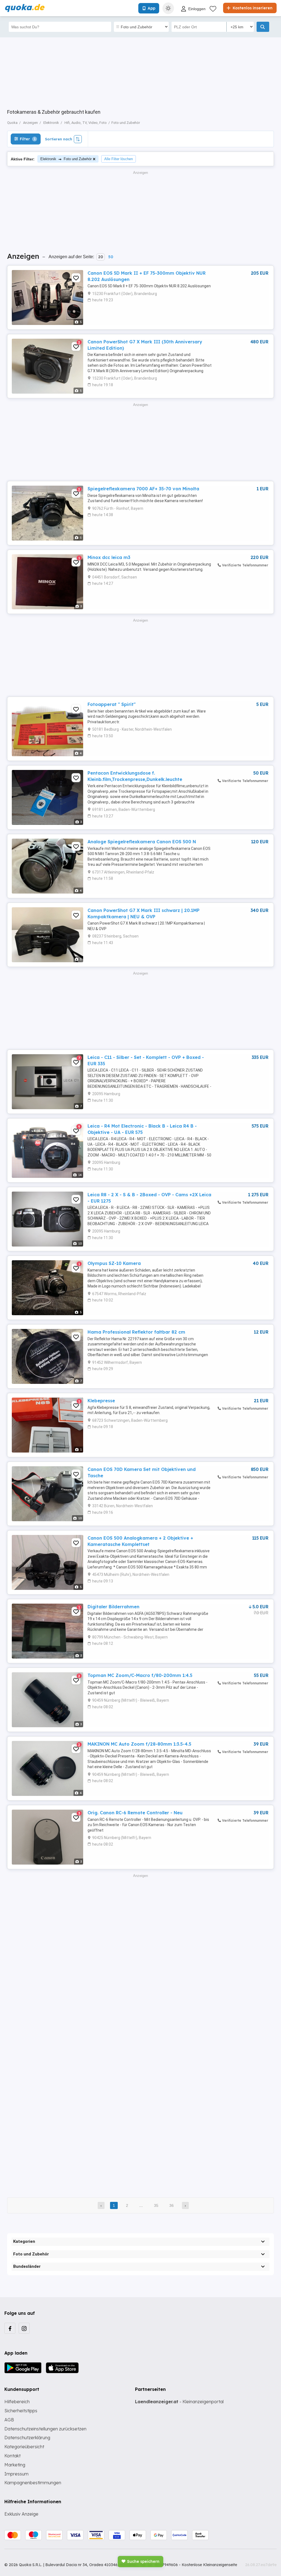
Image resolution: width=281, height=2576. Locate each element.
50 (111, 257)
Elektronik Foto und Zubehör (66, 159)
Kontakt (12, 2456)
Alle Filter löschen (119, 159)
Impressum (16, 2474)
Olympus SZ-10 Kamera (114, 1263)
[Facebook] (10, 2328)
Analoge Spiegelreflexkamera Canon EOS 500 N (142, 842)
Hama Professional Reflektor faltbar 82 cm (136, 1332)
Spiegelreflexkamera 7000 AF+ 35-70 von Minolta (143, 489)
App (151, 8)
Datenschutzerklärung (27, 2438)
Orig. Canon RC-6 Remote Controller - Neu (135, 1813)
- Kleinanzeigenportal (179, 2402)
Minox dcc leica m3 (109, 557)
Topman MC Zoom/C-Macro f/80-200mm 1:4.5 (140, 1675)
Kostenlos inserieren (252, 8)
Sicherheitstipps (21, 2411)
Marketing (15, 2465)
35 (156, 2205)
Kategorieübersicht (24, 2447)
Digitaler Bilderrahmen (113, 1607)
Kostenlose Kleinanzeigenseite (209, 2565)
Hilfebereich (17, 2402)
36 (172, 2205)
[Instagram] (24, 2328)
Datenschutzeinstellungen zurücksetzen (45, 2429)
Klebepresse (101, 1401)
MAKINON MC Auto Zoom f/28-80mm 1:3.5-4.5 (139, 1744)
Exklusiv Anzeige (21, 2514)
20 (101, 257)
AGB (9, 2420)
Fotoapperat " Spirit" (112, 704)
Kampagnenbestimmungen (33, 2483)
